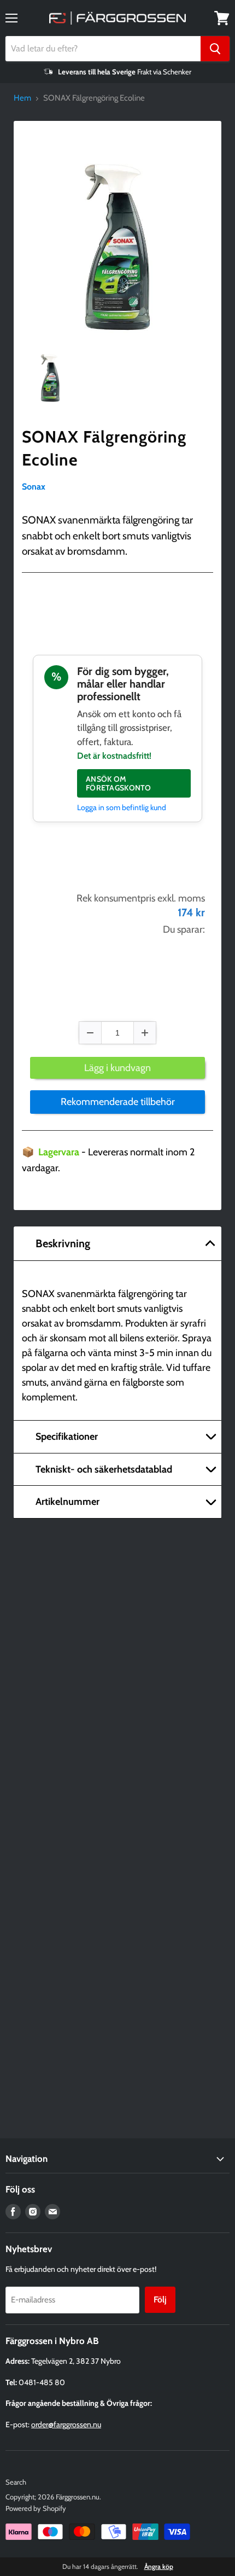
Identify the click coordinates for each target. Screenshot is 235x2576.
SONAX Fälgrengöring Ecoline (104, 448)
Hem (22, 98)
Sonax (34, 487)
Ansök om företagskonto (119, 783)
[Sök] (215, 49)
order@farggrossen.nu (66, 2424)
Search (16, 2482)
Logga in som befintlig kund (122, 807)
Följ (160, 2299)
